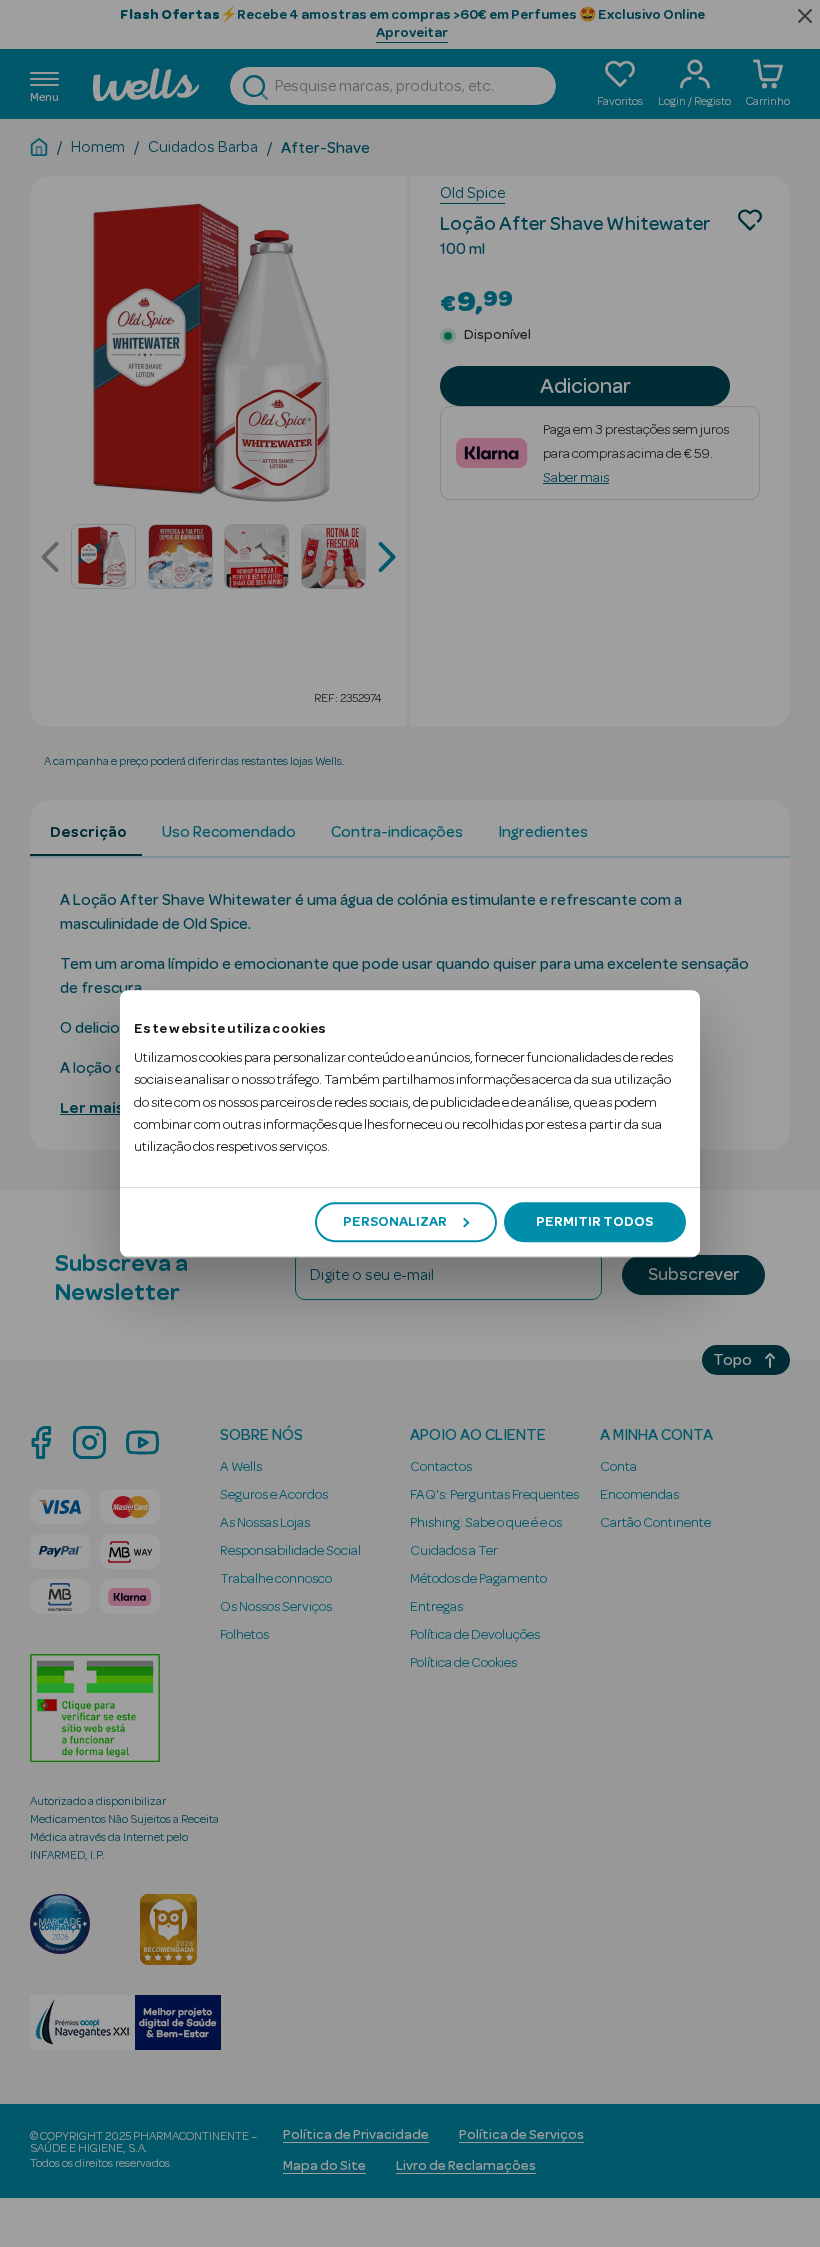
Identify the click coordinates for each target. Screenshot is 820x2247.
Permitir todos (594, 1222)
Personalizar (395, 1222)
